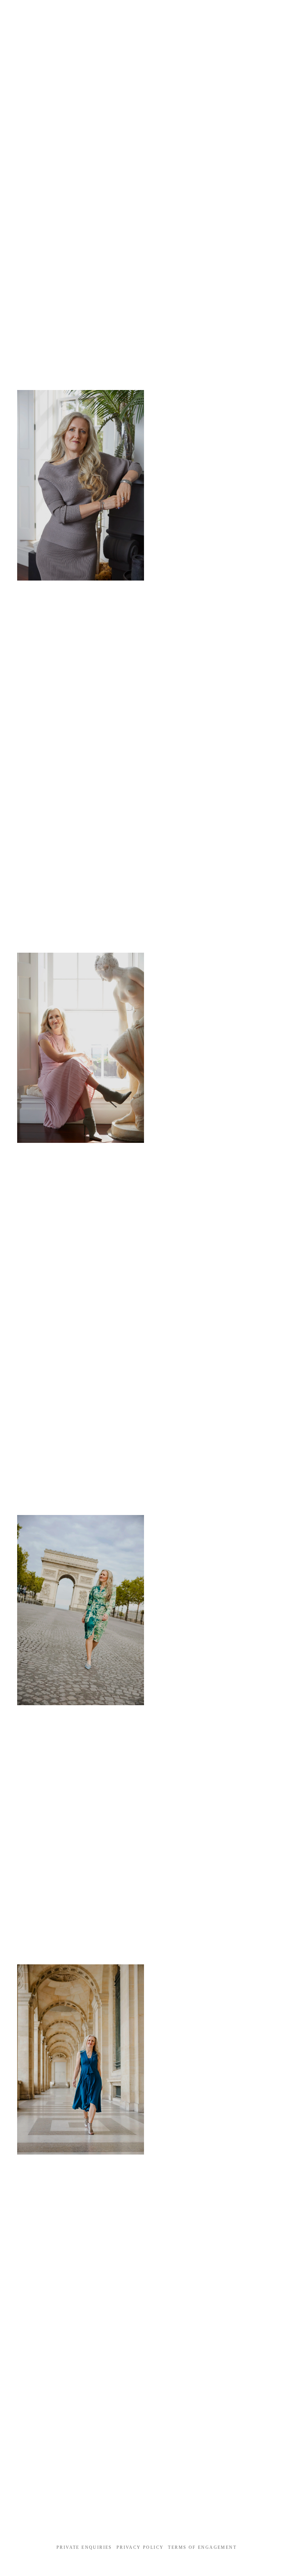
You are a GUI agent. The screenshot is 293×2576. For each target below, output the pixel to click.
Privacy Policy (140, 2547)
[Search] (20, 14)
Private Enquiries (84, 2547)
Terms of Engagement (202, 2547)
